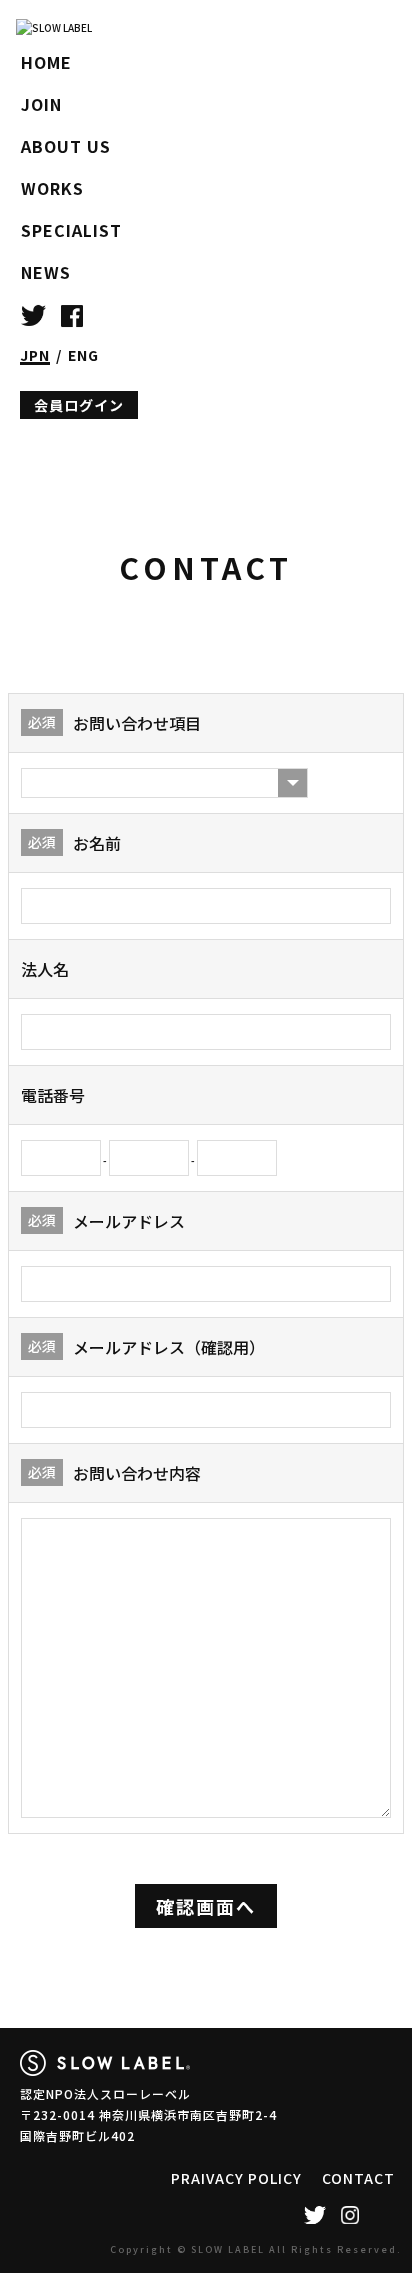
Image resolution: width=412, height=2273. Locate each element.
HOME (46, 62)
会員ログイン (79, 405)
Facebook (72, 314)
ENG (83, 355)
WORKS (52, 188)
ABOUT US (66, 146)
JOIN (41, 104)
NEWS (46, 272)
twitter (33, 314)
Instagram (349, 2215)
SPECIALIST (71, 230)
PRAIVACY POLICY (236, 2178)
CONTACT (358, 2178)
